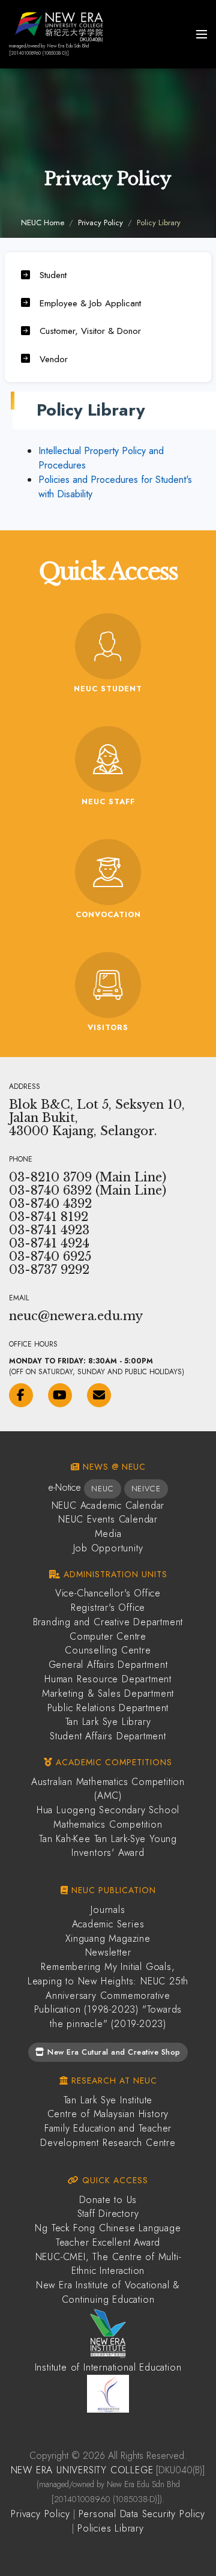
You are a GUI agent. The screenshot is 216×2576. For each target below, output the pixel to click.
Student (53, 275)
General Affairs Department (108, 1665)
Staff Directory (108, 2214)
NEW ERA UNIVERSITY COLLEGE (82, 2470)
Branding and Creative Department (108, 1622)
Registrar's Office (108, 1608)
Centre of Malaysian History (108, 2114)
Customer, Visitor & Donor (90, 331)
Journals (108, 1910)
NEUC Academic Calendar (108, 1505)
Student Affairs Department (108, 1736)
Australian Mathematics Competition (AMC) (108, 1789)
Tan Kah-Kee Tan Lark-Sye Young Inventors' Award (108, 1846)
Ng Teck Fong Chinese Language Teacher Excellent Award (108, 2235)
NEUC (102, 1489)
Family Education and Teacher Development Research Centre (108, 2135)
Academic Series (108, 1924)
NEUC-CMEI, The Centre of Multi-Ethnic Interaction (108, 2264)
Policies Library (111, 2528)
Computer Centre (108, 1636)
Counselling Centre (108, 1650)
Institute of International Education (108, 2367)
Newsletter (108, 1952)
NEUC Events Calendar (108, 1519)
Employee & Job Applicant (90, 303)
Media (108, 1534)
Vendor (54, 359)
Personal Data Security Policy (142, 2514)
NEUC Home (43, 223)
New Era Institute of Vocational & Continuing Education (108, 2292)
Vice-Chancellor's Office (108, 1593)
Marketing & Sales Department (108, 1693)
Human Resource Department (108, 1679)
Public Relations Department (108, 1708)
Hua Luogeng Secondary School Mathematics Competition (108, 1817)
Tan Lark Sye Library (108, 1722)
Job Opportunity (108, 1548)
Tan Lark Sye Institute (108, 2100)
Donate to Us (108, 2200)
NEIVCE (146, 1489)
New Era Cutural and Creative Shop (113, 2052)
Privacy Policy (100, 223)
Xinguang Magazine (108, 1938)
